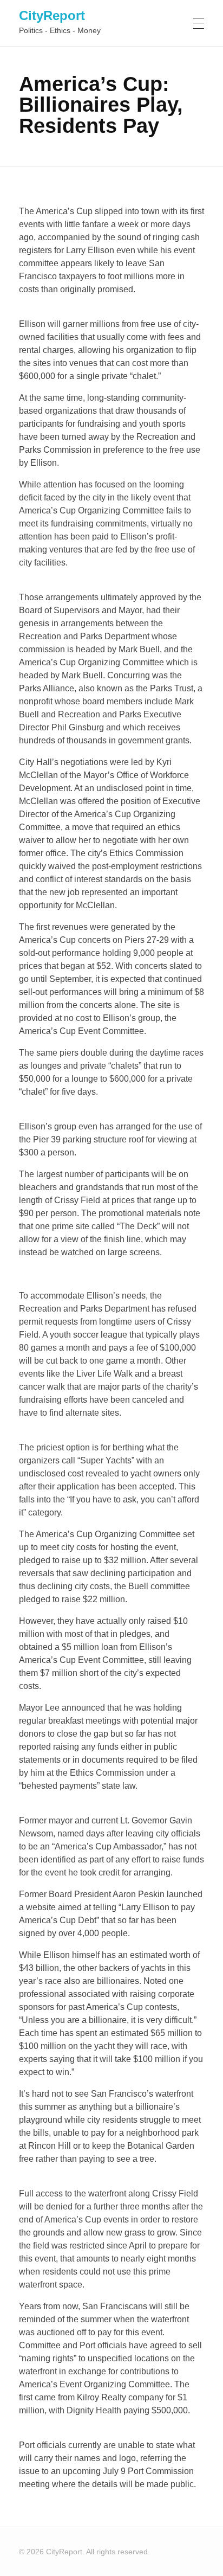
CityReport (52, 15)
